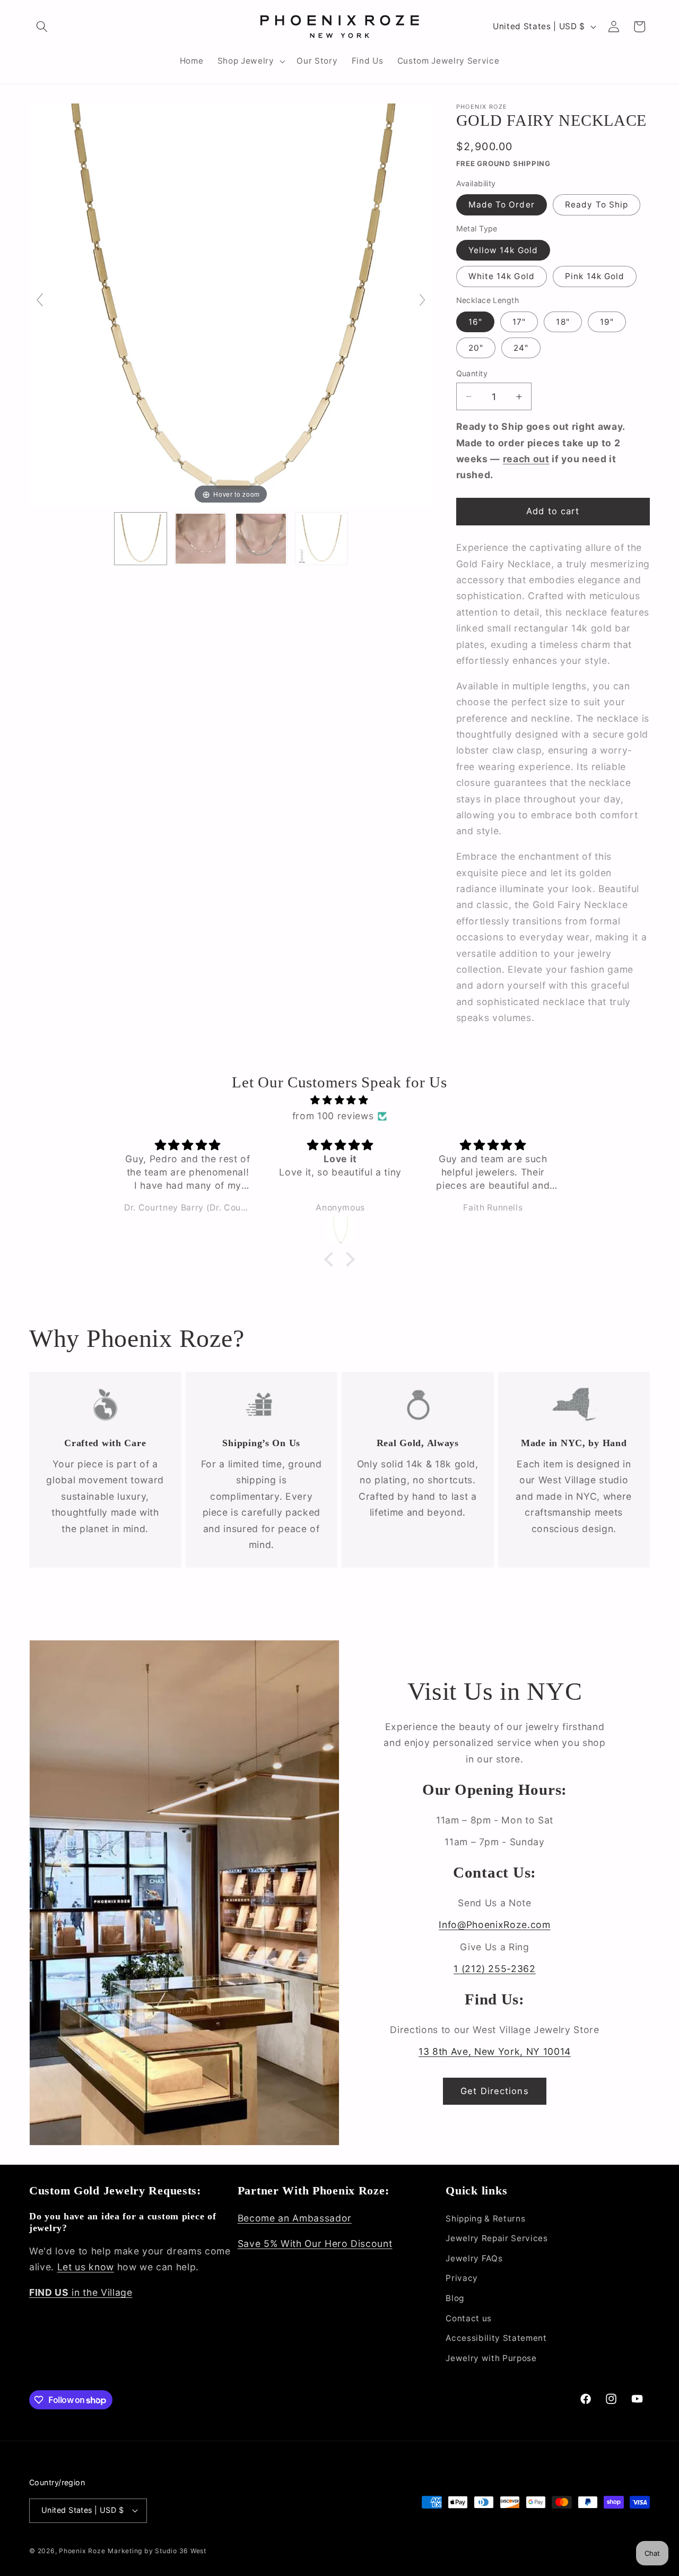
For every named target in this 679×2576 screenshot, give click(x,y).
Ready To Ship (597, 205)
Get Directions (494, 2091)
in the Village (81, 2292)
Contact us (469, 2318)
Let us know (86, 2267)
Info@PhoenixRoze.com (494, 1925)
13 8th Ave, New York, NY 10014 (495, 2051)
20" (476, 348)
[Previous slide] (40, 300)
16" (475, 322)
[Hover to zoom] (231, 304)
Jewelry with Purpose (491, 2358)
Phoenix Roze (82, 2551)
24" (521, 348)
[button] (42, 27)
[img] (339, 1100)
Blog (455, 2298)
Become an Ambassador (295, 2218)
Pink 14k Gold (595, 277)
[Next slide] (422, 300)
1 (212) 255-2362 (495, 1969)
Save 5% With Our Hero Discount (315, 2244)
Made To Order (502, 205)
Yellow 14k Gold (503, 250)
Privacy (462, 2278)
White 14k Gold (502, 277)
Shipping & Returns (485, 2219)
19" (607, 322)
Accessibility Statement (496, 2338)
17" (519, 322)
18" (563, 322)
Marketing (125, 2551)
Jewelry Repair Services (497, 2238)
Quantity (472, 373)
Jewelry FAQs (474, 2258)
